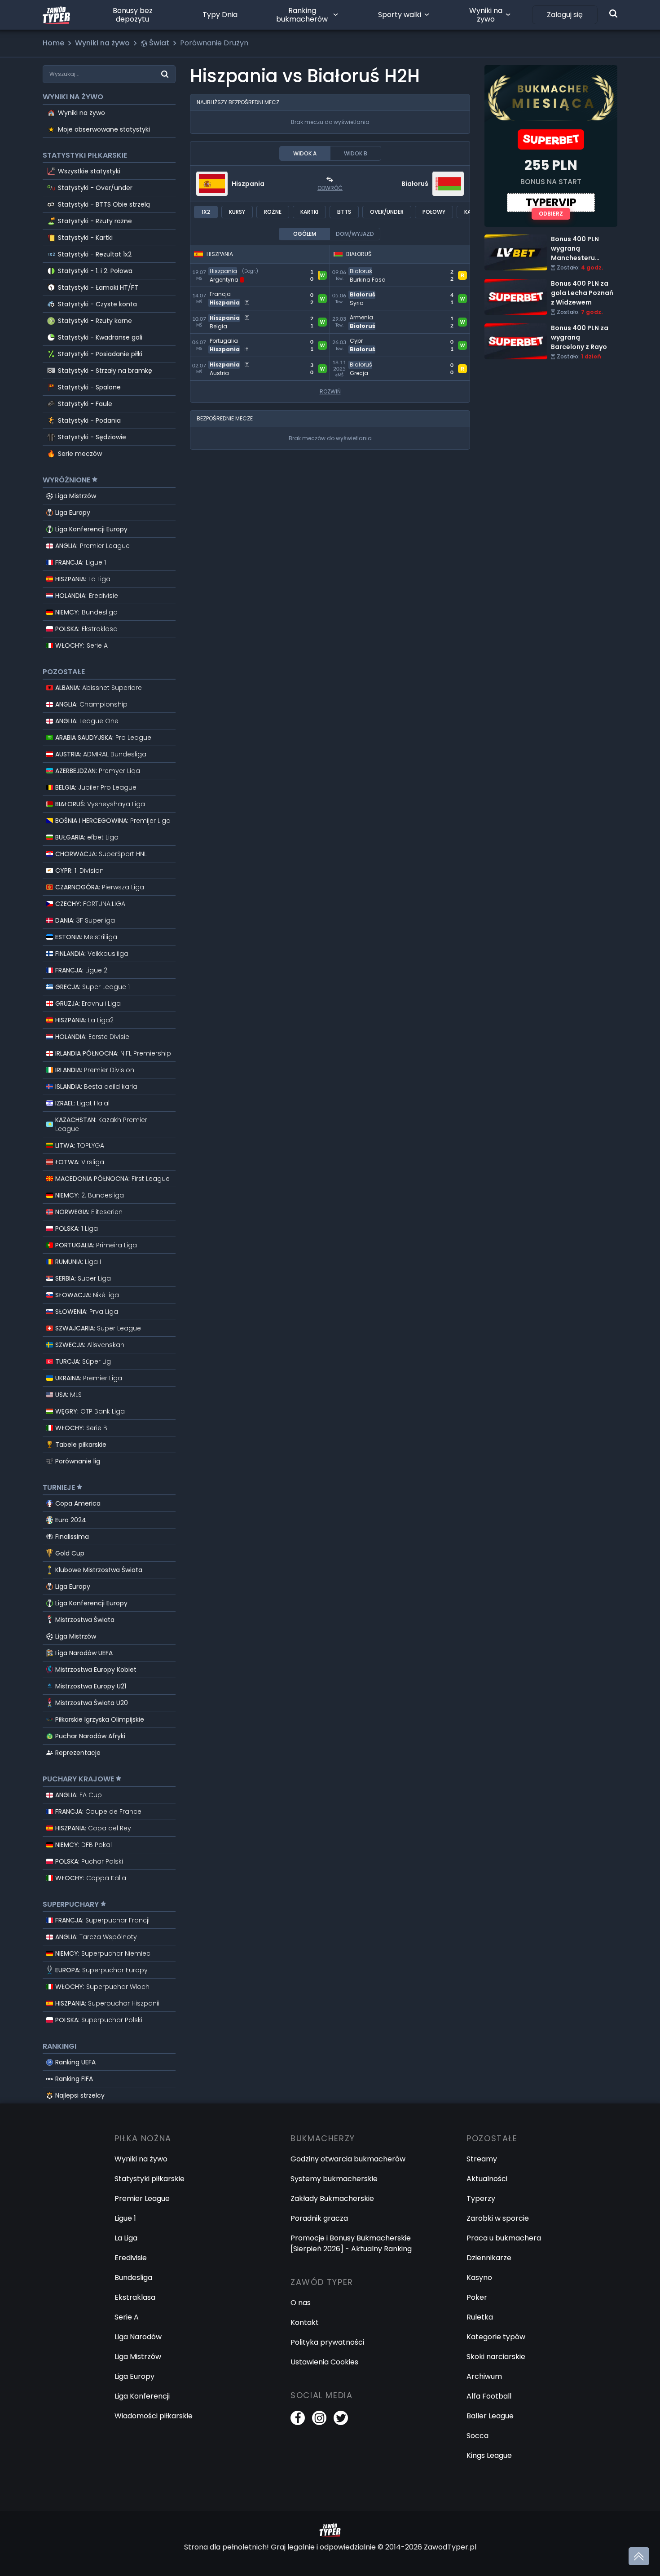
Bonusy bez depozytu (133, 15)
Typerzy (481, 2198)
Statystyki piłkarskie (150, 2179)
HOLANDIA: (87, 596)
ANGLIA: (92, 546)
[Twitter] (341, 2418)
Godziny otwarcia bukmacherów (348, 2159)
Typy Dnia (220, 15)
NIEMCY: (86, 612)
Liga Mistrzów (76, 496)
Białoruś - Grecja (360, 362)
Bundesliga (133, 2278)
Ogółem (305, 234)
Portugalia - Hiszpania (229, 339)
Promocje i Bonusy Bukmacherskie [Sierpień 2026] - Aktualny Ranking (351, 2243)
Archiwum (484, 2376)
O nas (301, 2303)
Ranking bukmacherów (302, 15)
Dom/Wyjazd (355, 234)
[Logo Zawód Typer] (56, 15)
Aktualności (487, 2179)
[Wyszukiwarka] (613, 13)
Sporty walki (400, 15)
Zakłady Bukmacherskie (332, 2198)
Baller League (490, 2416)
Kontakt (305, 2322)
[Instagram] (319, 2418)
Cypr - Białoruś (357, 339)
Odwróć (330, 188)
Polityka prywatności (327, 2342)
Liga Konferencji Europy (91, 529)
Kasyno (479, 2278)
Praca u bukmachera (504, 2238)
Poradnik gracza (319, 2218)
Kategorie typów (496, 2337)
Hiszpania (248, 184)
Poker (477, 2297)
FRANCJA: (81, 562)
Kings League (489, 2455)
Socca (477, 2436)
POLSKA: (86, 629)
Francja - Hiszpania (224, 292)
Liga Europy (73, 513)
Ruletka (480, 2317)
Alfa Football (489, 2396)
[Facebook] (298, 2418)
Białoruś (415, 184)
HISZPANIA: (83, 579)
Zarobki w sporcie (498, 2218)
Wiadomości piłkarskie (154, 2416)
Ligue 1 (125, 2218)
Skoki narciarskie (496, 2357)
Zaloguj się (565, 15)
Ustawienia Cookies (324, 2362)
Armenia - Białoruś (363, 316)
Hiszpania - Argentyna (230, 269)
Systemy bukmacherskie (334, 2179)
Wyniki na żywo (486, 15)
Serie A (127, 2317)
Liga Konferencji (142, 2396)
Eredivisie (131, 2258)
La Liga (126, 2238)
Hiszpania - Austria (223, 362)
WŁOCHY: (81, 645)
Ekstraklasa (135, 2297)
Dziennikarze (489, 2258)
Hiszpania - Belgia (221, 316)
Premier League (142, 2198)
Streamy (482, 2159)
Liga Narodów (138, 2337)
